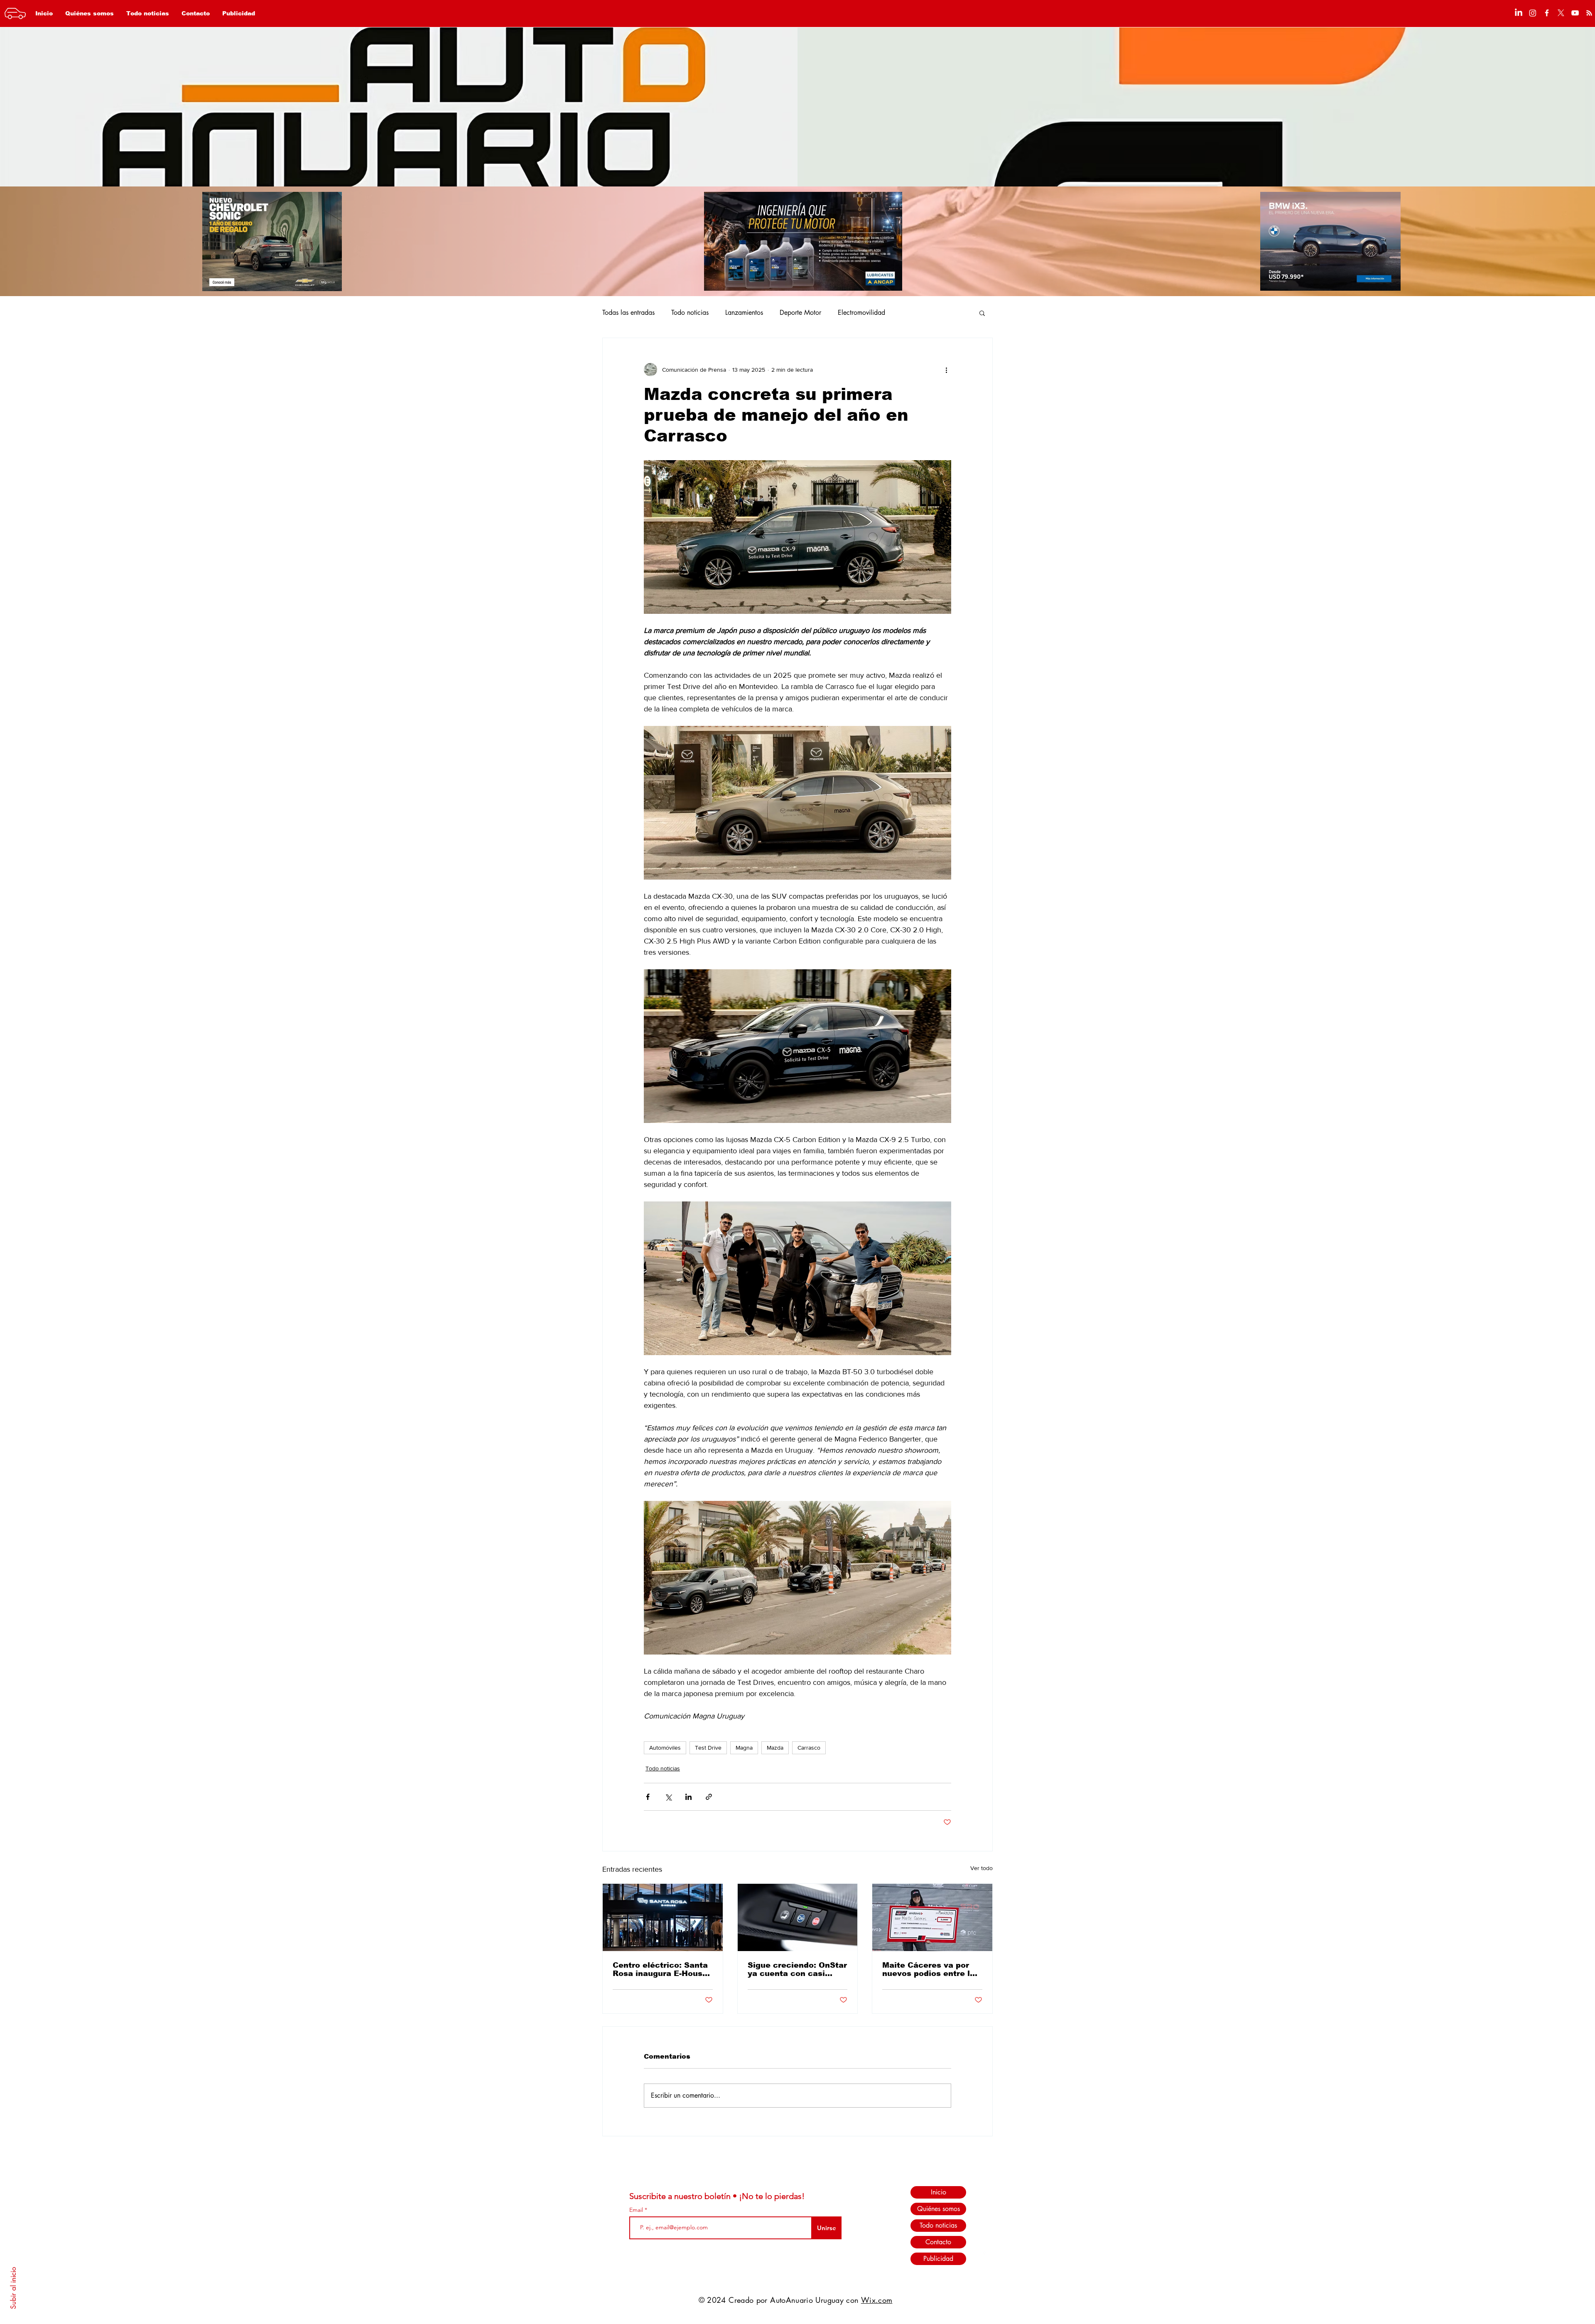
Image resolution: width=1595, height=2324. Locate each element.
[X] (1561, 13)
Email (637, 2210)
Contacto (938, 2242)
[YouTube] (1575, 13)
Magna (744, 1748)
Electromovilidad (861, 313)
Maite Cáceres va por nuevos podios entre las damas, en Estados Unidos (931, 1969)
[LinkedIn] (1519, 13)
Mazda (775, 1748)
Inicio (939, 2192)
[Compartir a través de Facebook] (648, 1797)
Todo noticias (690, 313)
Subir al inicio (13, 2288)
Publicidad (938, 2259)
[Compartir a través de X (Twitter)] (668, 1797)
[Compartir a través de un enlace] (709, 1797)
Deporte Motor (800, 313)
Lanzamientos (744, 313)
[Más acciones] (946, 370)
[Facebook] (1547, 13)
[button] (982, 313)
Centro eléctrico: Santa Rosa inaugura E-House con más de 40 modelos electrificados (661, 1969)
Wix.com (877, 2300)
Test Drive (708, 1748)
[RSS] (1589, 13)
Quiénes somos (939, 2209)
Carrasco (809, 1748)
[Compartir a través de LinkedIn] (688, 1797)
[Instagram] (1533, 13)
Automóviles (665, 1748)
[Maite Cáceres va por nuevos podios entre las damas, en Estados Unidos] (932, 1917)
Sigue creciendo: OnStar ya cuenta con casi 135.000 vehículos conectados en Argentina (797, 1969)
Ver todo (982, 1868)
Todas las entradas (628, 313)
